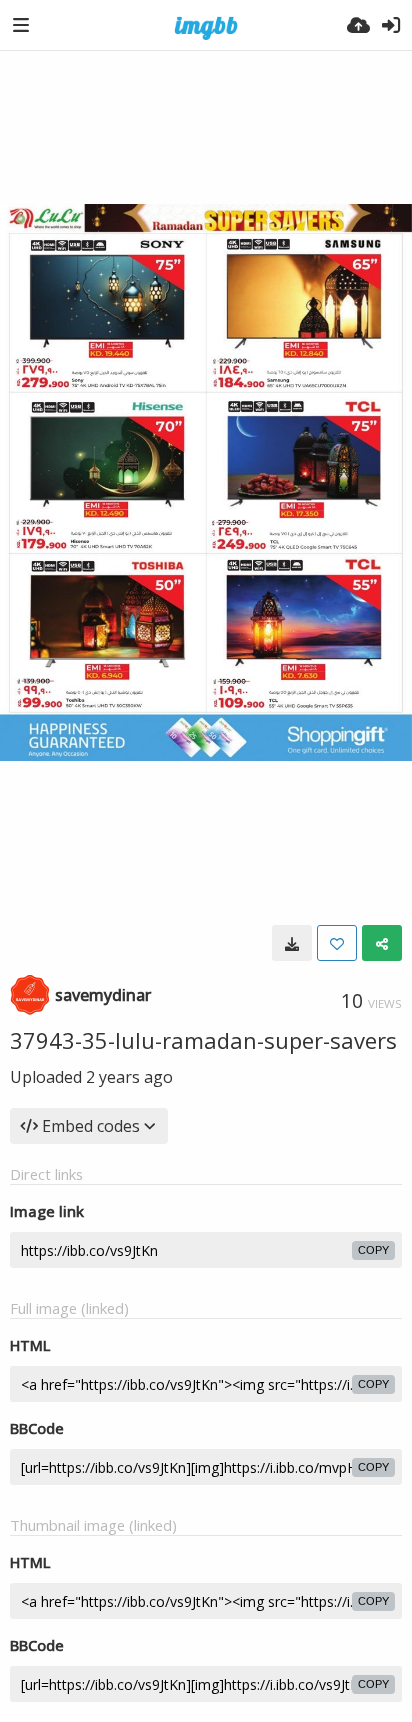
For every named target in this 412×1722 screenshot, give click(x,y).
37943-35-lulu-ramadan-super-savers (203, 1040)
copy (373, 1250)
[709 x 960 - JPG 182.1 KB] (292, 943)
